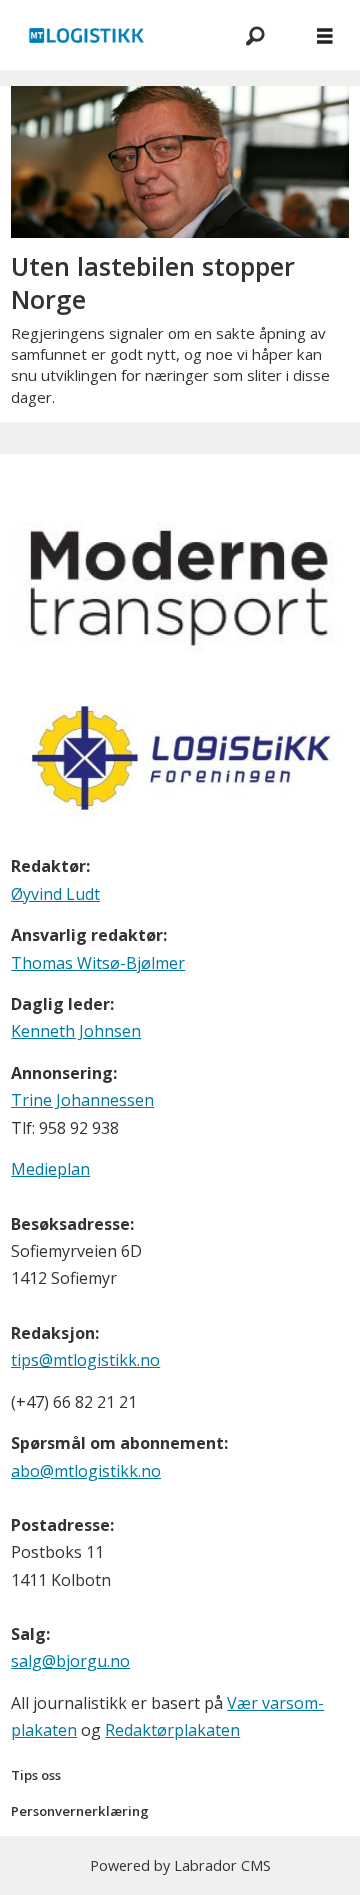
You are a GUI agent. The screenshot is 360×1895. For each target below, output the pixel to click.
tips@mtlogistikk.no (85, 1360)
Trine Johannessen (82, 1100)
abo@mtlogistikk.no (86, 1471)
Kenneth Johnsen (76, 1031)
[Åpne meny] (325, 35)
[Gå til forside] (110, 35)
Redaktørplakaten (172, 1730)
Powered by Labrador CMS (180, 1865)
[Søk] (255, 35)
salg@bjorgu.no (70, 1661)
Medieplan (50, 1169)
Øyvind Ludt (55, 894)
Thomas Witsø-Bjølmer (98, 963)
